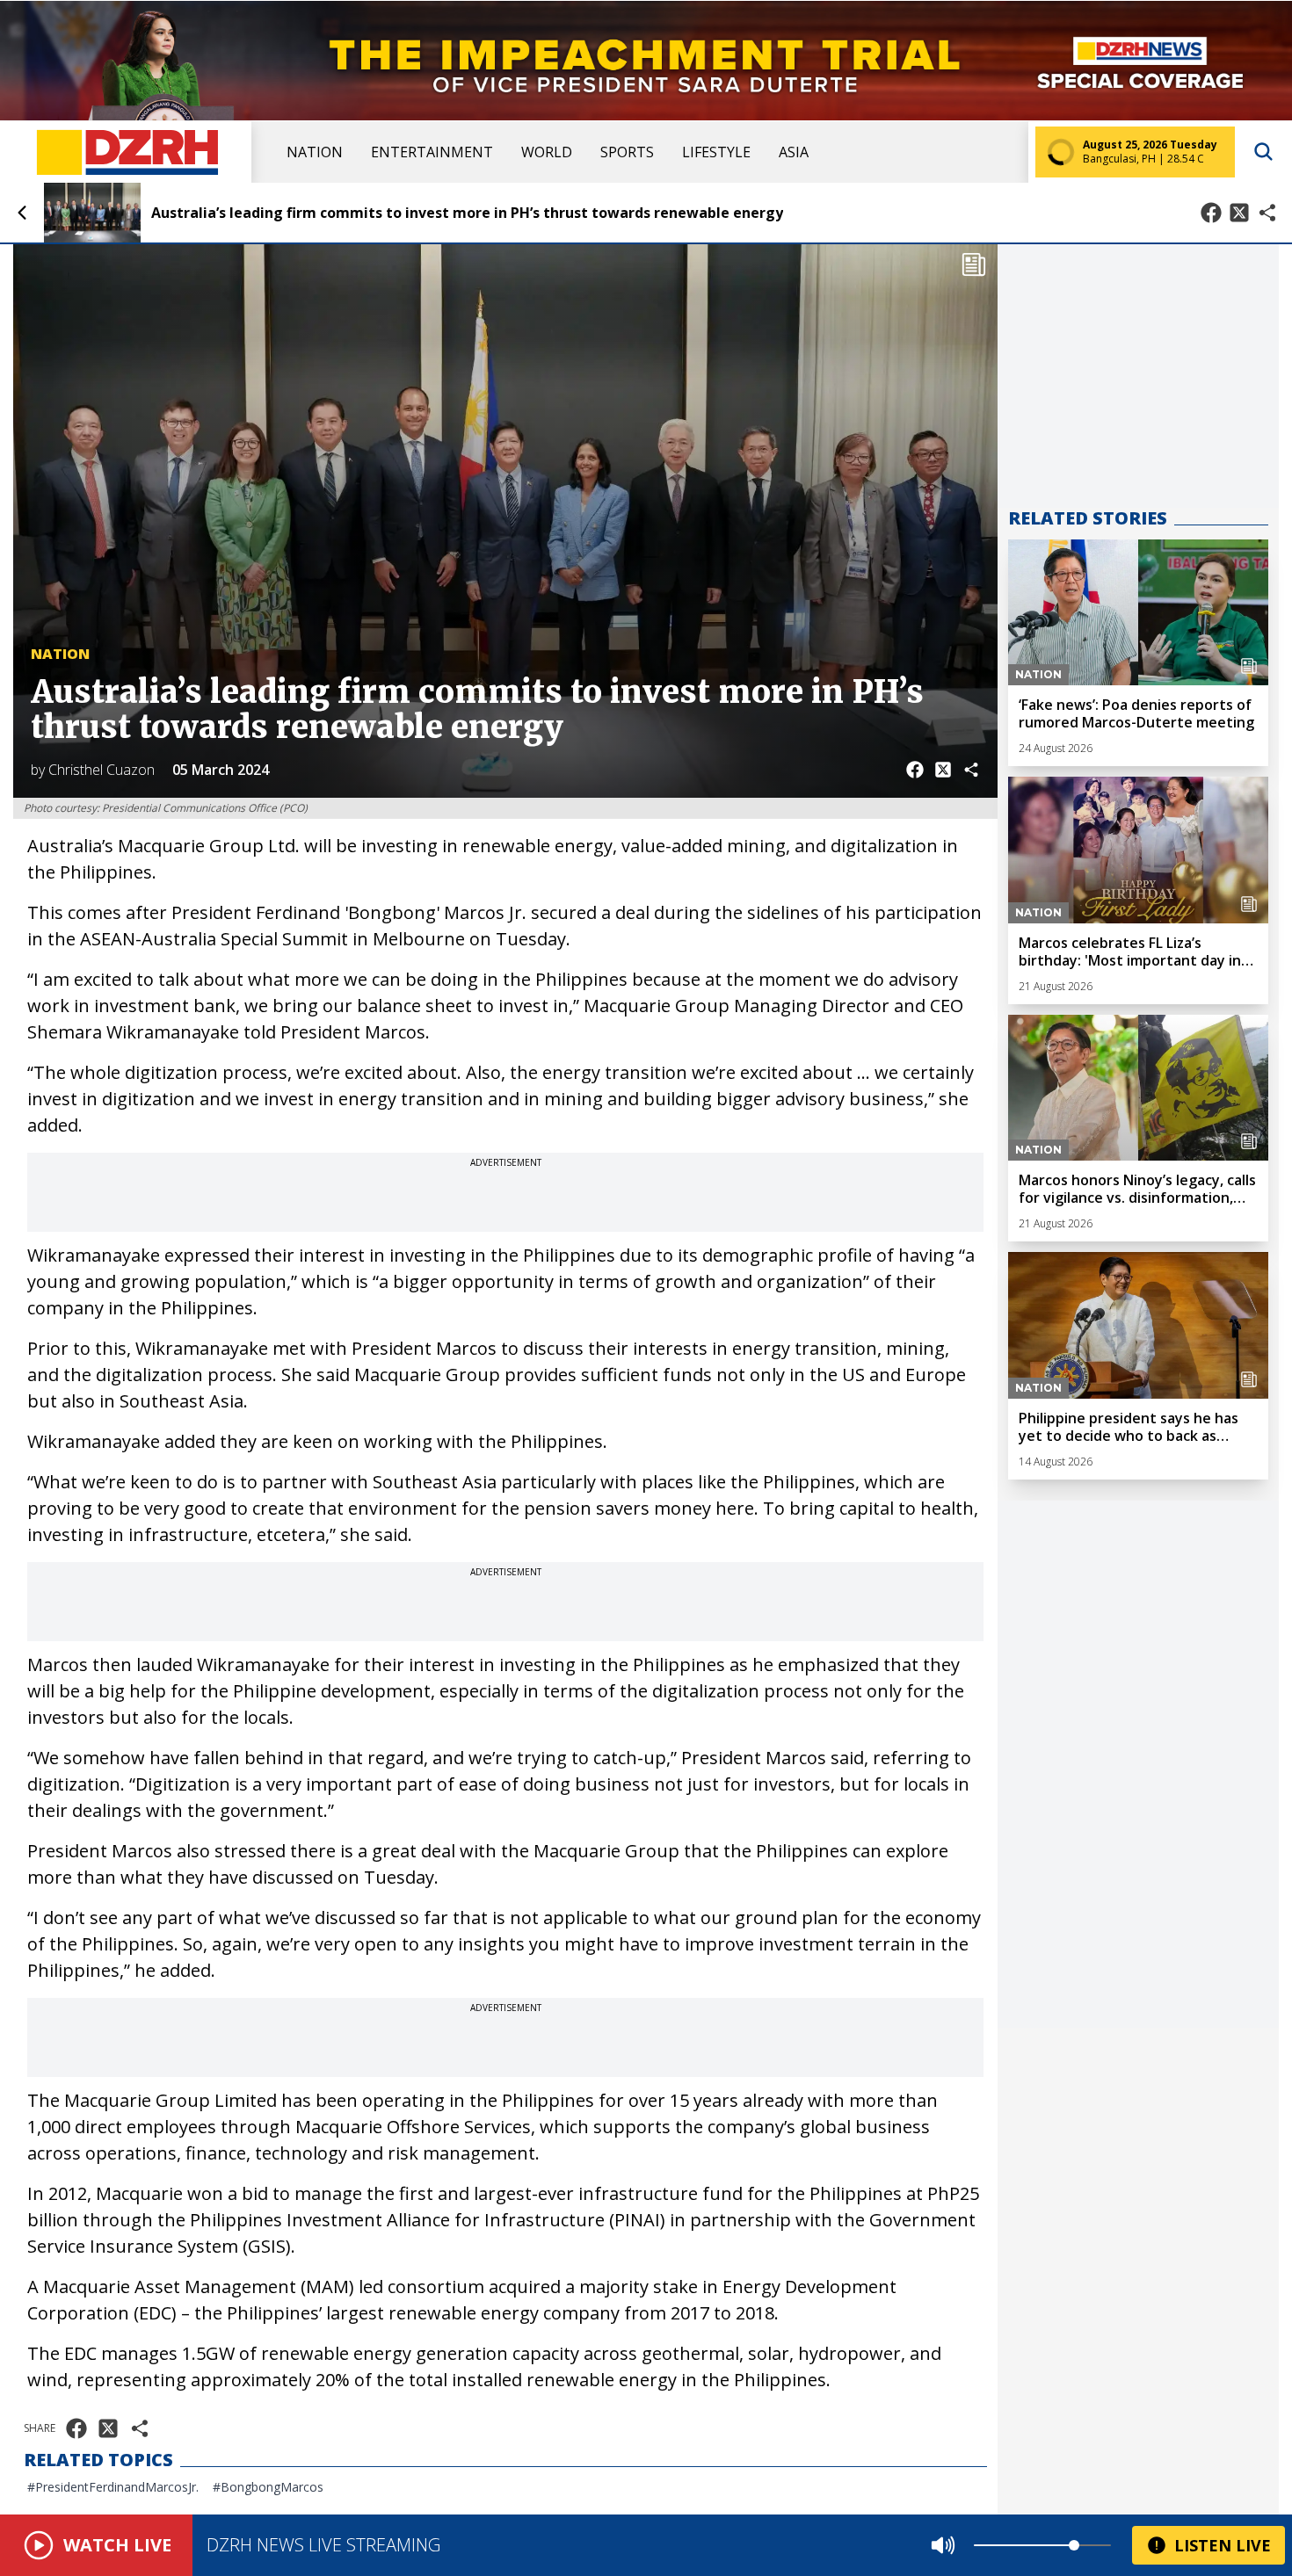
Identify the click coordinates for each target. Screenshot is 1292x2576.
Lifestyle (716, 152)
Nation (315, 152)
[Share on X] (1239, 213)
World (547, 152)
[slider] (1074, 2545)
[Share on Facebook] (1211, 213)
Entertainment (432, 152)
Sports (627, 152)
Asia (794, 152)
